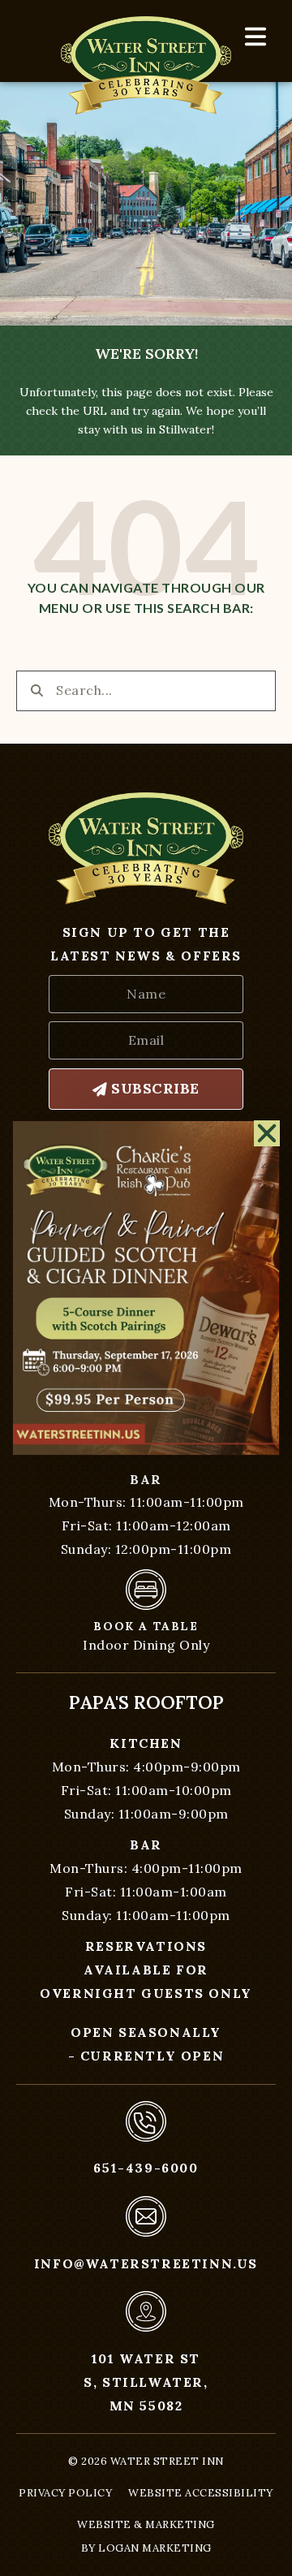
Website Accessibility (201, 2493)
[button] (267, 1133)
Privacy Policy (65, 2493)
